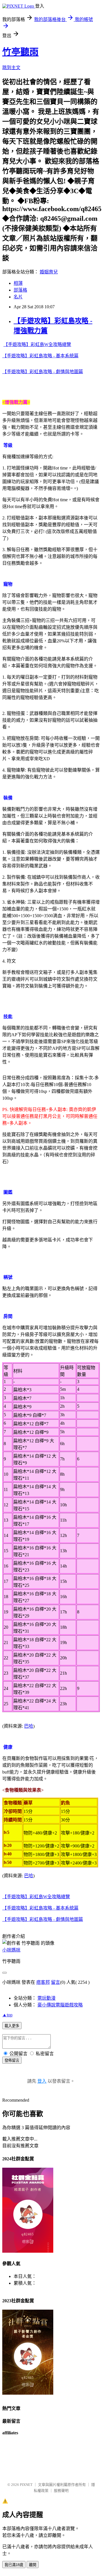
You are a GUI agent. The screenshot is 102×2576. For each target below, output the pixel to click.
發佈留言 (12, 2060)
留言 (56, 1982)
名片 (18, 297)
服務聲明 (61, 2491)
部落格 (20, 290)
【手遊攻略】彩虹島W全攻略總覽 (37, 344)
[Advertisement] (51, 2461)
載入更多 (12, 2026)
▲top (7, 2015)
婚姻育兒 (49, 272)
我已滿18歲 (14, 2565)
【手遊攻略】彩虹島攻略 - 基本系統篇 (40, 356)
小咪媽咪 (11, 1950)
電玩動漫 (46, 1998)
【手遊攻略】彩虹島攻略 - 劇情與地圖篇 (43, 372)
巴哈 (29, 1726)
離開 (33, 2565)
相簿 (18, 283)
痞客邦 (43, 1982)
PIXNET (26, 2485)
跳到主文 (11, 68)
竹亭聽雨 (20, 52)
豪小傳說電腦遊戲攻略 (60, 2005)
